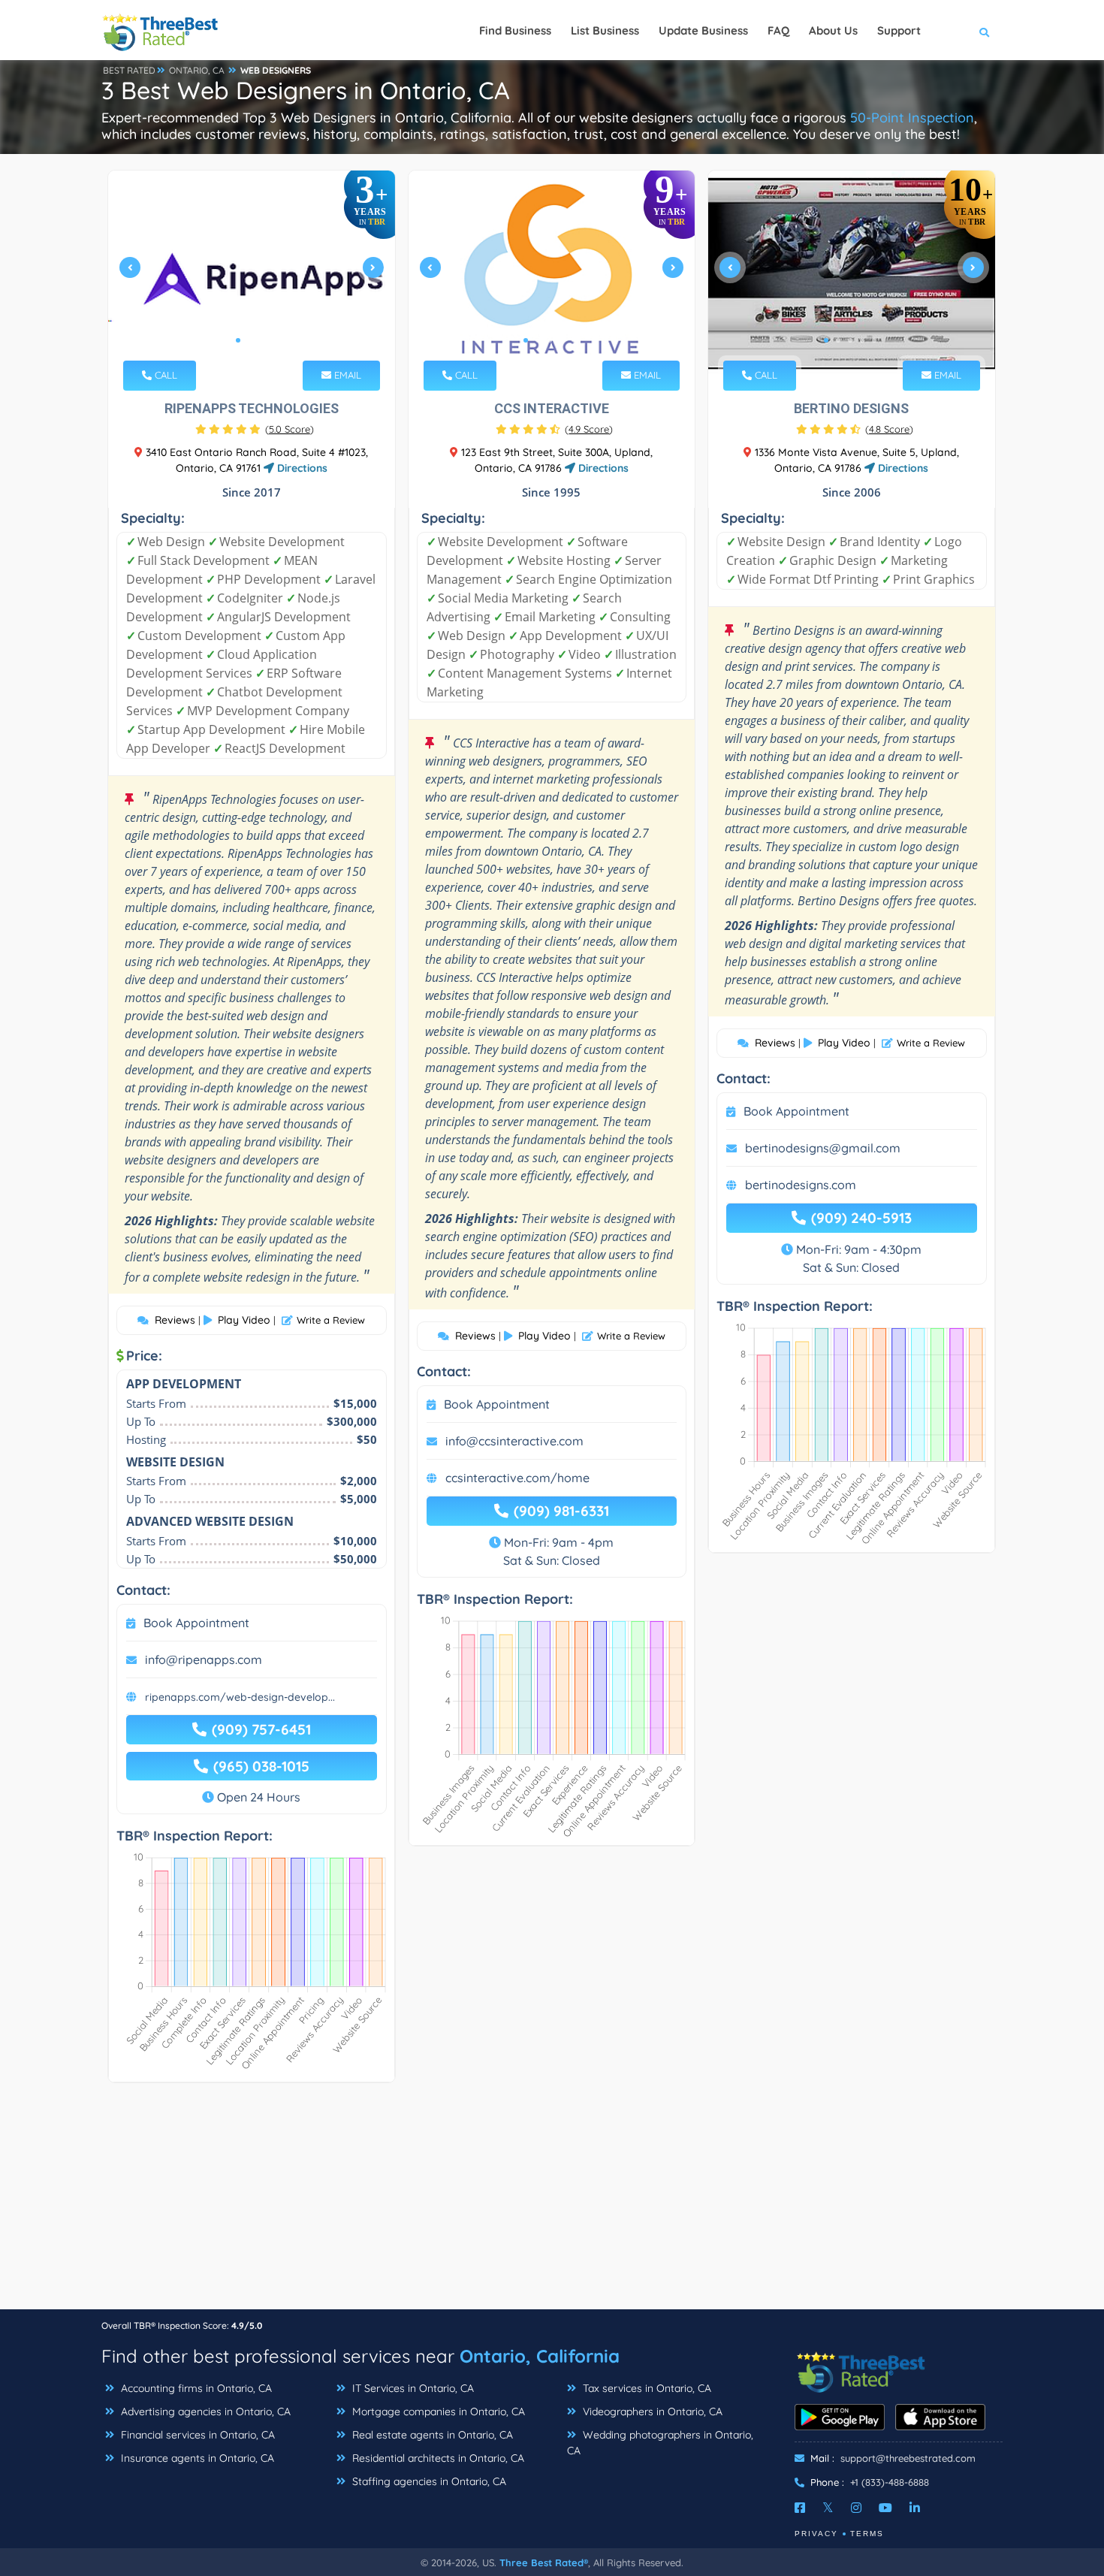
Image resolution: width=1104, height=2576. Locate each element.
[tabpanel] (252, 273)
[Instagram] (856, 2508)
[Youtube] (885, 2508)
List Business (605, 30)
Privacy (816, 2534)
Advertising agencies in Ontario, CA (204, 2411)
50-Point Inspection (912, 118)
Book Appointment (196, 1623)
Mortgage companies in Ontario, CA (437, 2411)
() (290, 429)
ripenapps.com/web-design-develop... (240, 1697)
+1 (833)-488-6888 (890, 2482)
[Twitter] (828, 2508)
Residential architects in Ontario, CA (437, 2458)
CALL (164, 375)
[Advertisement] (552, 2203)
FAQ (778, 30)
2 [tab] (250, 340)
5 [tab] (574, 340)
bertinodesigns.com (801, 1185)
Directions (301, 468)
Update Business (703, 30)
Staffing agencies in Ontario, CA (428, 2481)
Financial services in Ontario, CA (196, 2435)
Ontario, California (540, 2356)
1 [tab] (238, 340)
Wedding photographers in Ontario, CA (660, 2443)
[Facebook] (800, 2508)
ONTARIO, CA (197, 70)
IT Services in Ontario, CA (412, 2388)
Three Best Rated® (544, 2562)
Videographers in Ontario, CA (651, 2411)
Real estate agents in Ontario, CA (431, 2435)
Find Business (515, 30)
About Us (833, 30)
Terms (867, 2534)
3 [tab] (262, 340)
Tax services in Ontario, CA (646, 2388)
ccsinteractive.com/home (517, 1478)
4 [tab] (562, 340)
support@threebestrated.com (908, 2458)
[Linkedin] (915, 2508)
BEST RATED (129, 70)
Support (899, 30)
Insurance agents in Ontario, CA (196, 2458)
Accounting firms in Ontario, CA (195, 2388)
